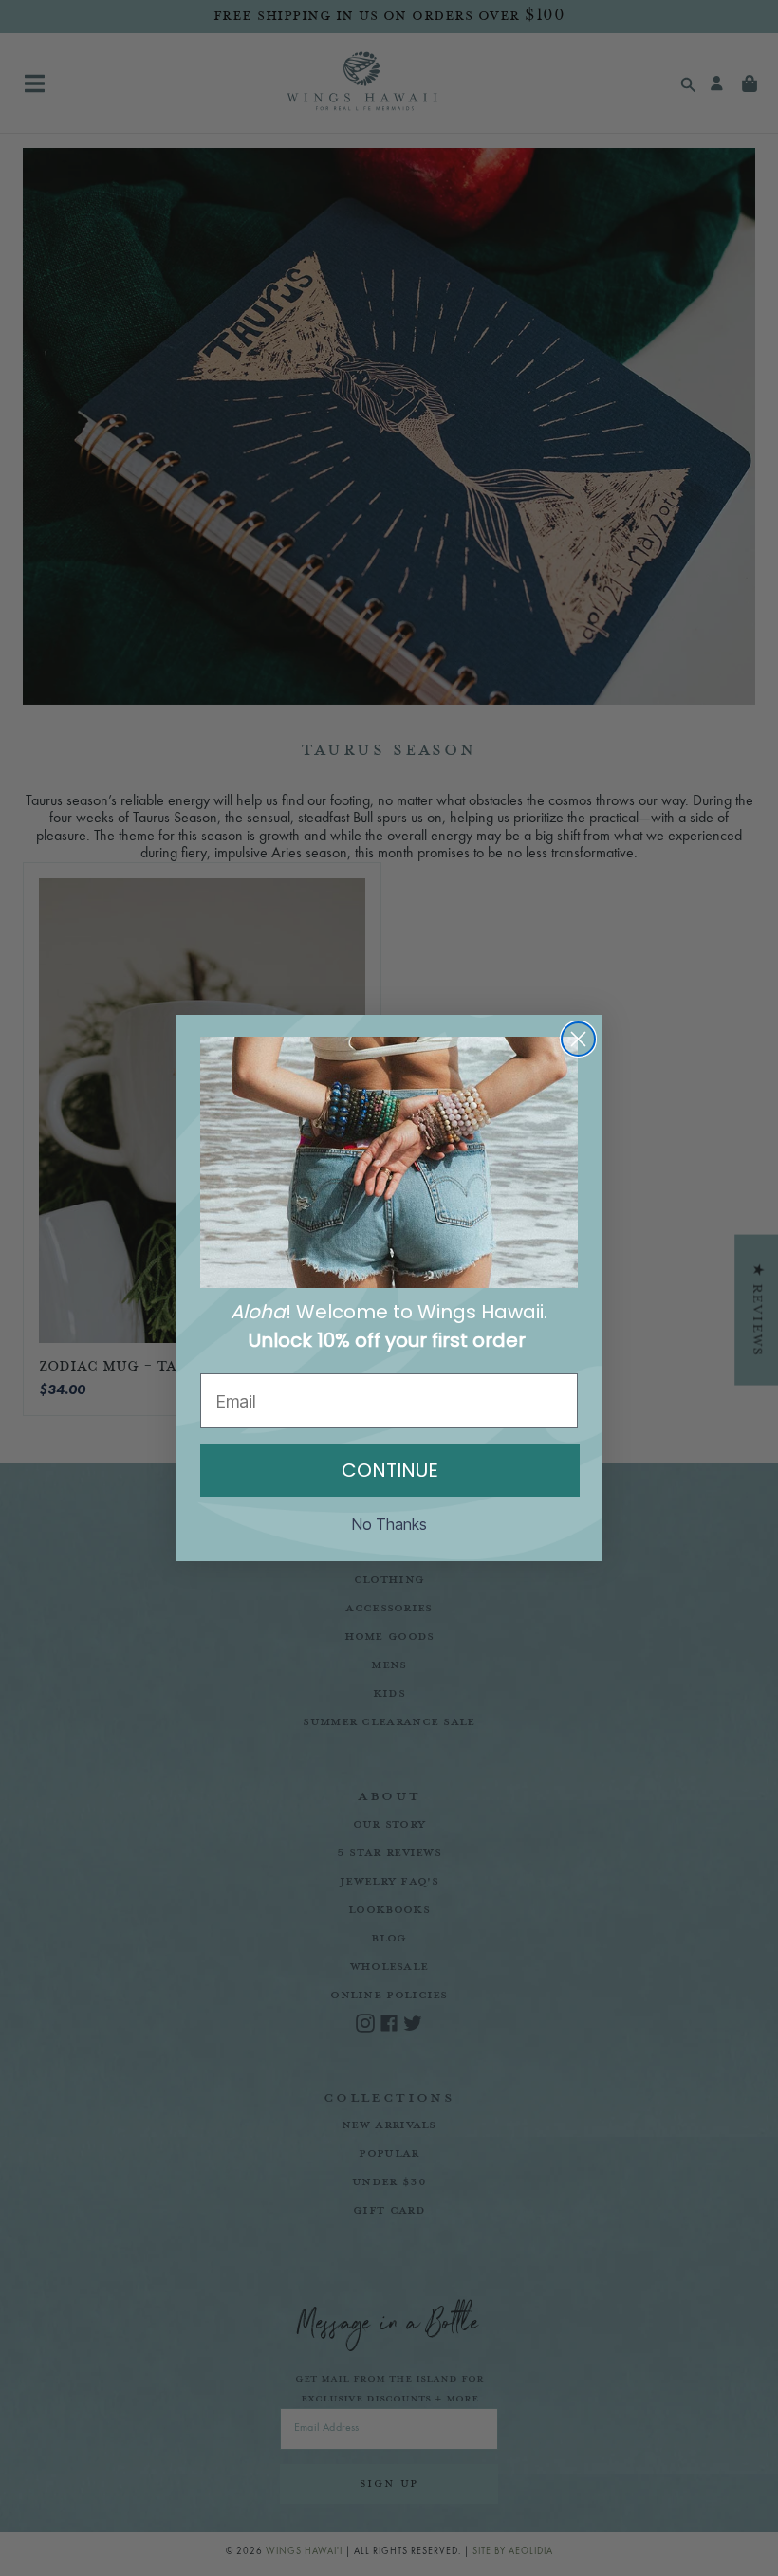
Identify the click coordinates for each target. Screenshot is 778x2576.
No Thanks (389, 1524)
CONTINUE (390, 1470)
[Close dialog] (578, 1039)
